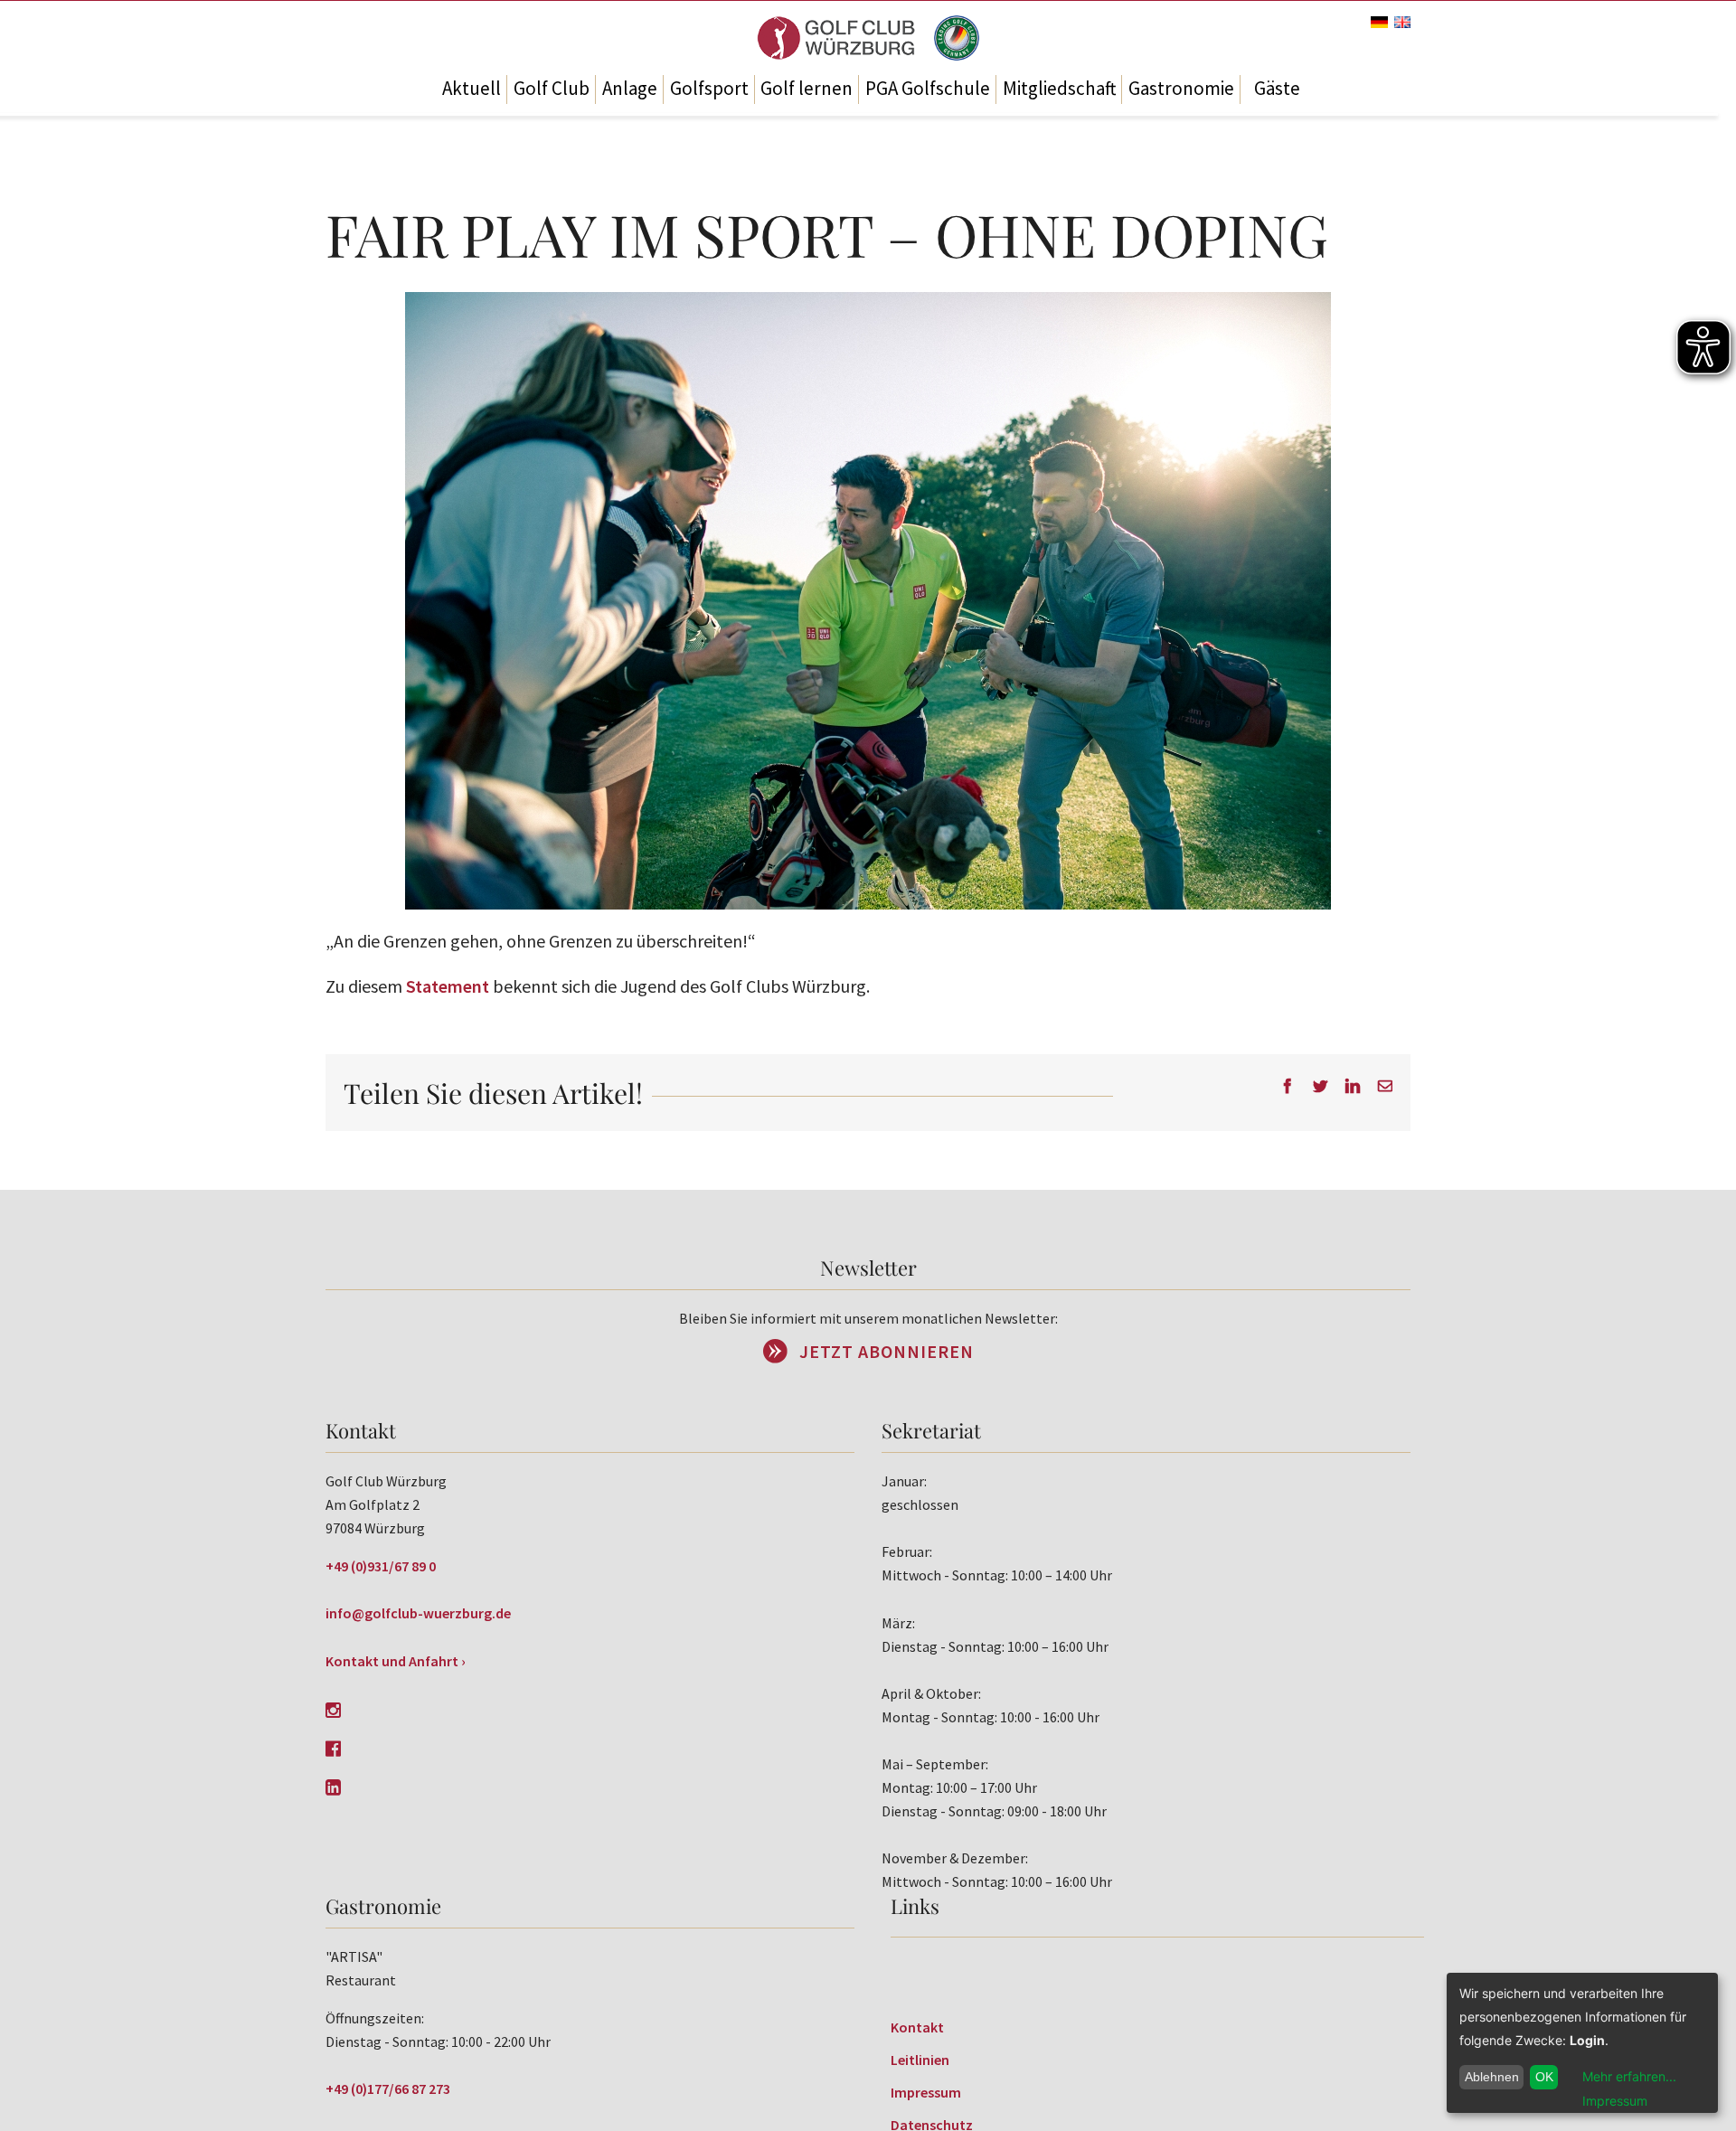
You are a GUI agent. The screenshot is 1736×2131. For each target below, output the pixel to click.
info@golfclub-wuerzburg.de (418, 1613)
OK (1544, 2077)
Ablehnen (1492, 2077)
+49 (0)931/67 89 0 (381, 1566)
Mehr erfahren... (1629, 2076)
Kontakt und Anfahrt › (396, 1661)
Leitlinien (920, 2060)
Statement (448, 986)
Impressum (926, 2092)
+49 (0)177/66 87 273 (388, 2089)
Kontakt (917, 2027)
